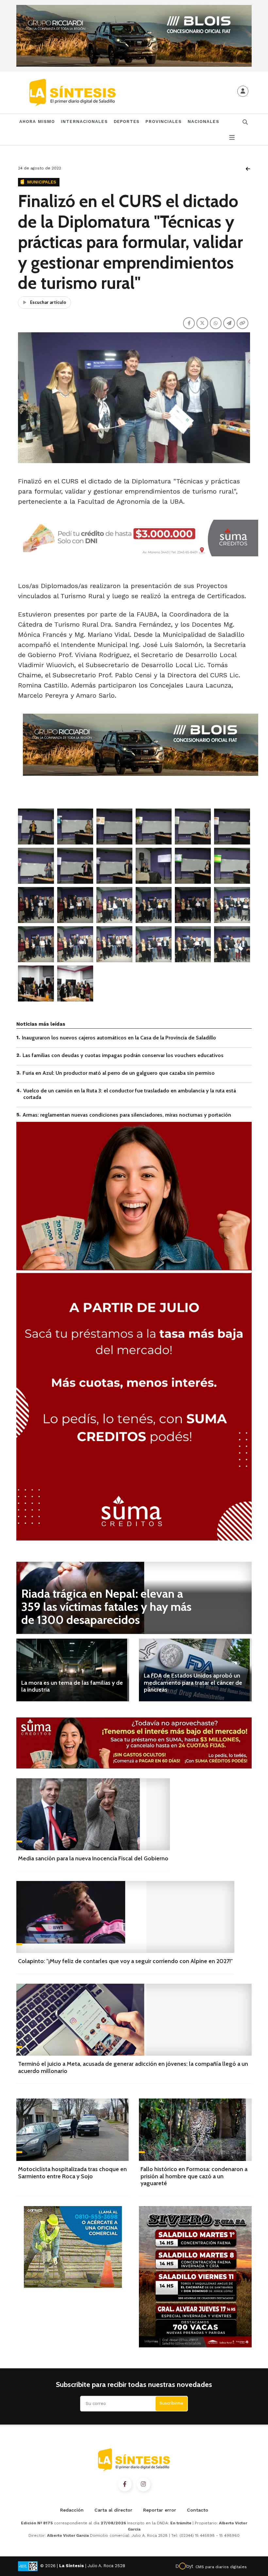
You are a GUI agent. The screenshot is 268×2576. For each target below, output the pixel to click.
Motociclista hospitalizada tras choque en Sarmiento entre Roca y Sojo (72, 2173)
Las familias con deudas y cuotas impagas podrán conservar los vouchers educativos (123, 1055)
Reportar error (160, 2510)
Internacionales (84, 122)
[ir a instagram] (143, 2484)
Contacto (198, 2510)
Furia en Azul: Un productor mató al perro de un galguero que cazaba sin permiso (119, 1073)
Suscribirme (171, 2403)
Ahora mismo (37, 122)
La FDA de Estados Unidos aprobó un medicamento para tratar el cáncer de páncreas (193, 1683)
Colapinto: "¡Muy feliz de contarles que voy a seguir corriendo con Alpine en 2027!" (125, 1961)
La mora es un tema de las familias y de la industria (72, 1686)
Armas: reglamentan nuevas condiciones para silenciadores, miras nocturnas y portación (127, 1115)
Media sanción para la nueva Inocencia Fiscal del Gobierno (93, 1858)
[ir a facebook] (125, 2484)
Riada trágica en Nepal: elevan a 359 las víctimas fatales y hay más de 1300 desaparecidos (106, 1607)
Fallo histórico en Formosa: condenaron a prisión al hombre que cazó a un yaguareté (194, 2176)
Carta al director (113, 2510)
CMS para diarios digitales (221, 2567)
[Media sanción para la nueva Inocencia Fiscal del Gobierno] (93, 1814)
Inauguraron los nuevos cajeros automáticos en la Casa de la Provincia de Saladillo (119, 1038)
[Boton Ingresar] (243, 91)
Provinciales (163, 122)
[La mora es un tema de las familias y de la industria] (73, 1670)
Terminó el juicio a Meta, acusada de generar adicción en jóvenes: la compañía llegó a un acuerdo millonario (133, 2067)
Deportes (127, 122)
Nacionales (203, 122)
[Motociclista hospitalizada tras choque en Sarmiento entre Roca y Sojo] (73, 2130)
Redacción (72, 2510)
